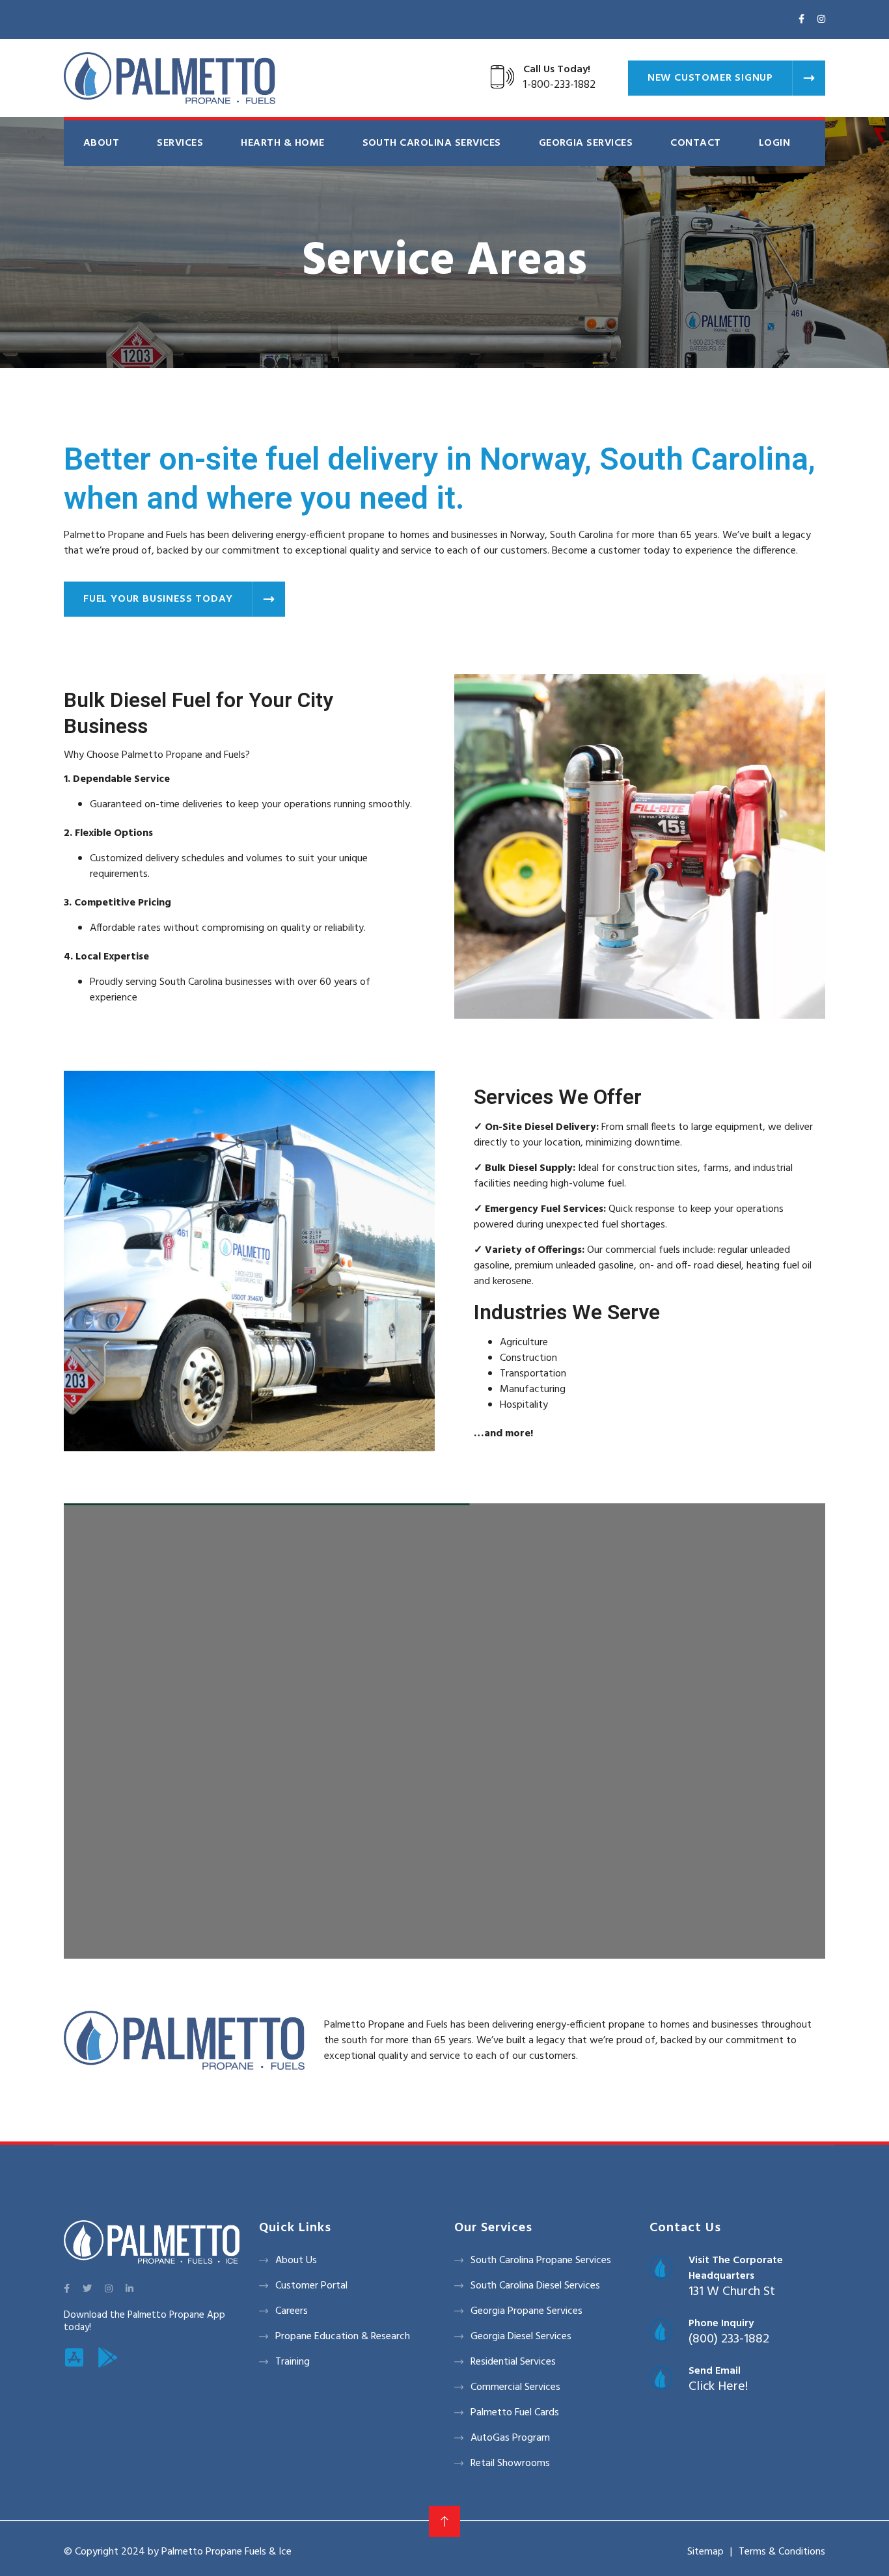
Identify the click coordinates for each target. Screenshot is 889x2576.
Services (180, 143)
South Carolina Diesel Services (535, 2286)
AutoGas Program (510, 2438)
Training (293, 2362)
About (101, 143)
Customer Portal (311, 2286)
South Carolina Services (432, 143)
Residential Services (513, 2362)
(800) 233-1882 (729, 2339)
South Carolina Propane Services (541, 2261)
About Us (296, 2261)
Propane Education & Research (343, 2337)
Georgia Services (586, 143)
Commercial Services (515, 2387)
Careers (292, 2311)
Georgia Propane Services (527, 2311)
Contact (695, 143)
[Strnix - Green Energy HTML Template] (152, 2242)
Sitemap (705, 2552)
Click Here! (718, 2387)
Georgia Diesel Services (521, 2337)
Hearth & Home (282, 143)
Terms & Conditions (782, 2552)
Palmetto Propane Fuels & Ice (226, 2552)
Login (774, 143)
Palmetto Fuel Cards (515, 2413)
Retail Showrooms (510, 2463)
